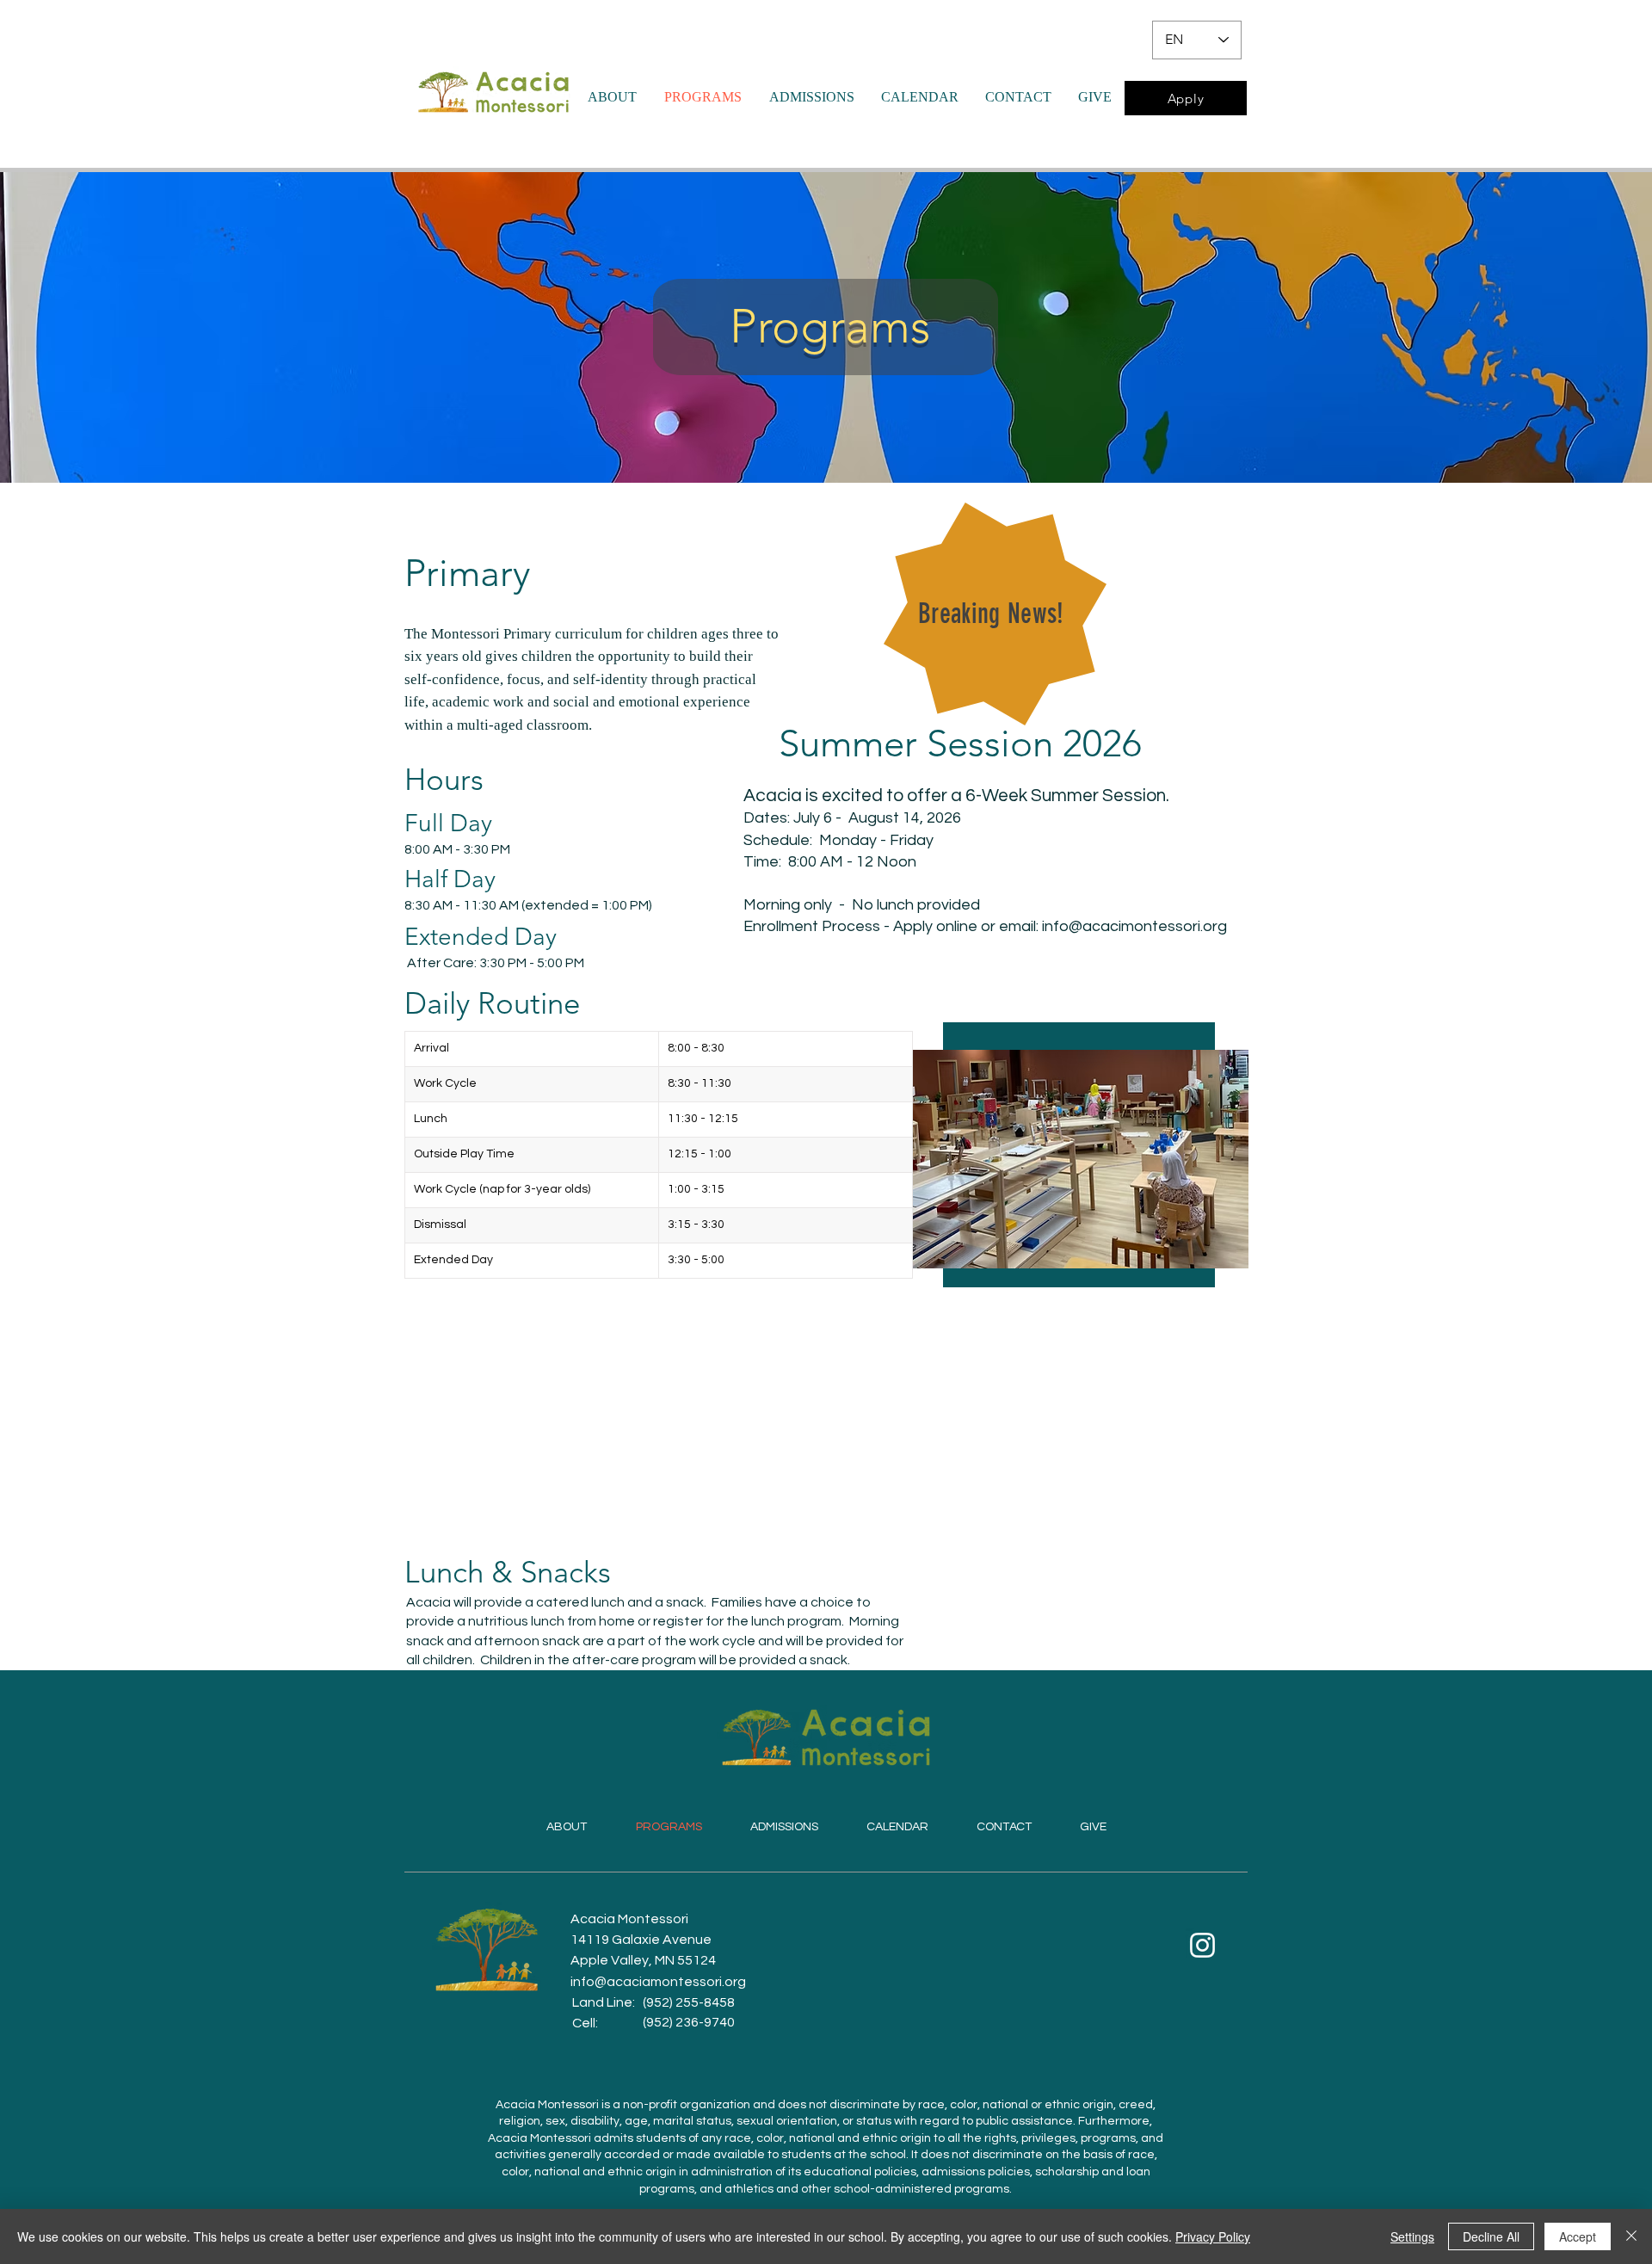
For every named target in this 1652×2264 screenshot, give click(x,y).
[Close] (1631, 2236)
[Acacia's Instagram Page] (1202, 1945)
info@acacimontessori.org (1134, 926)
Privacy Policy (1213, 2236)
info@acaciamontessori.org (658, 1982)
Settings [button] (1412, 2236)
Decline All (1491, 2236)
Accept (1578, 2236)
